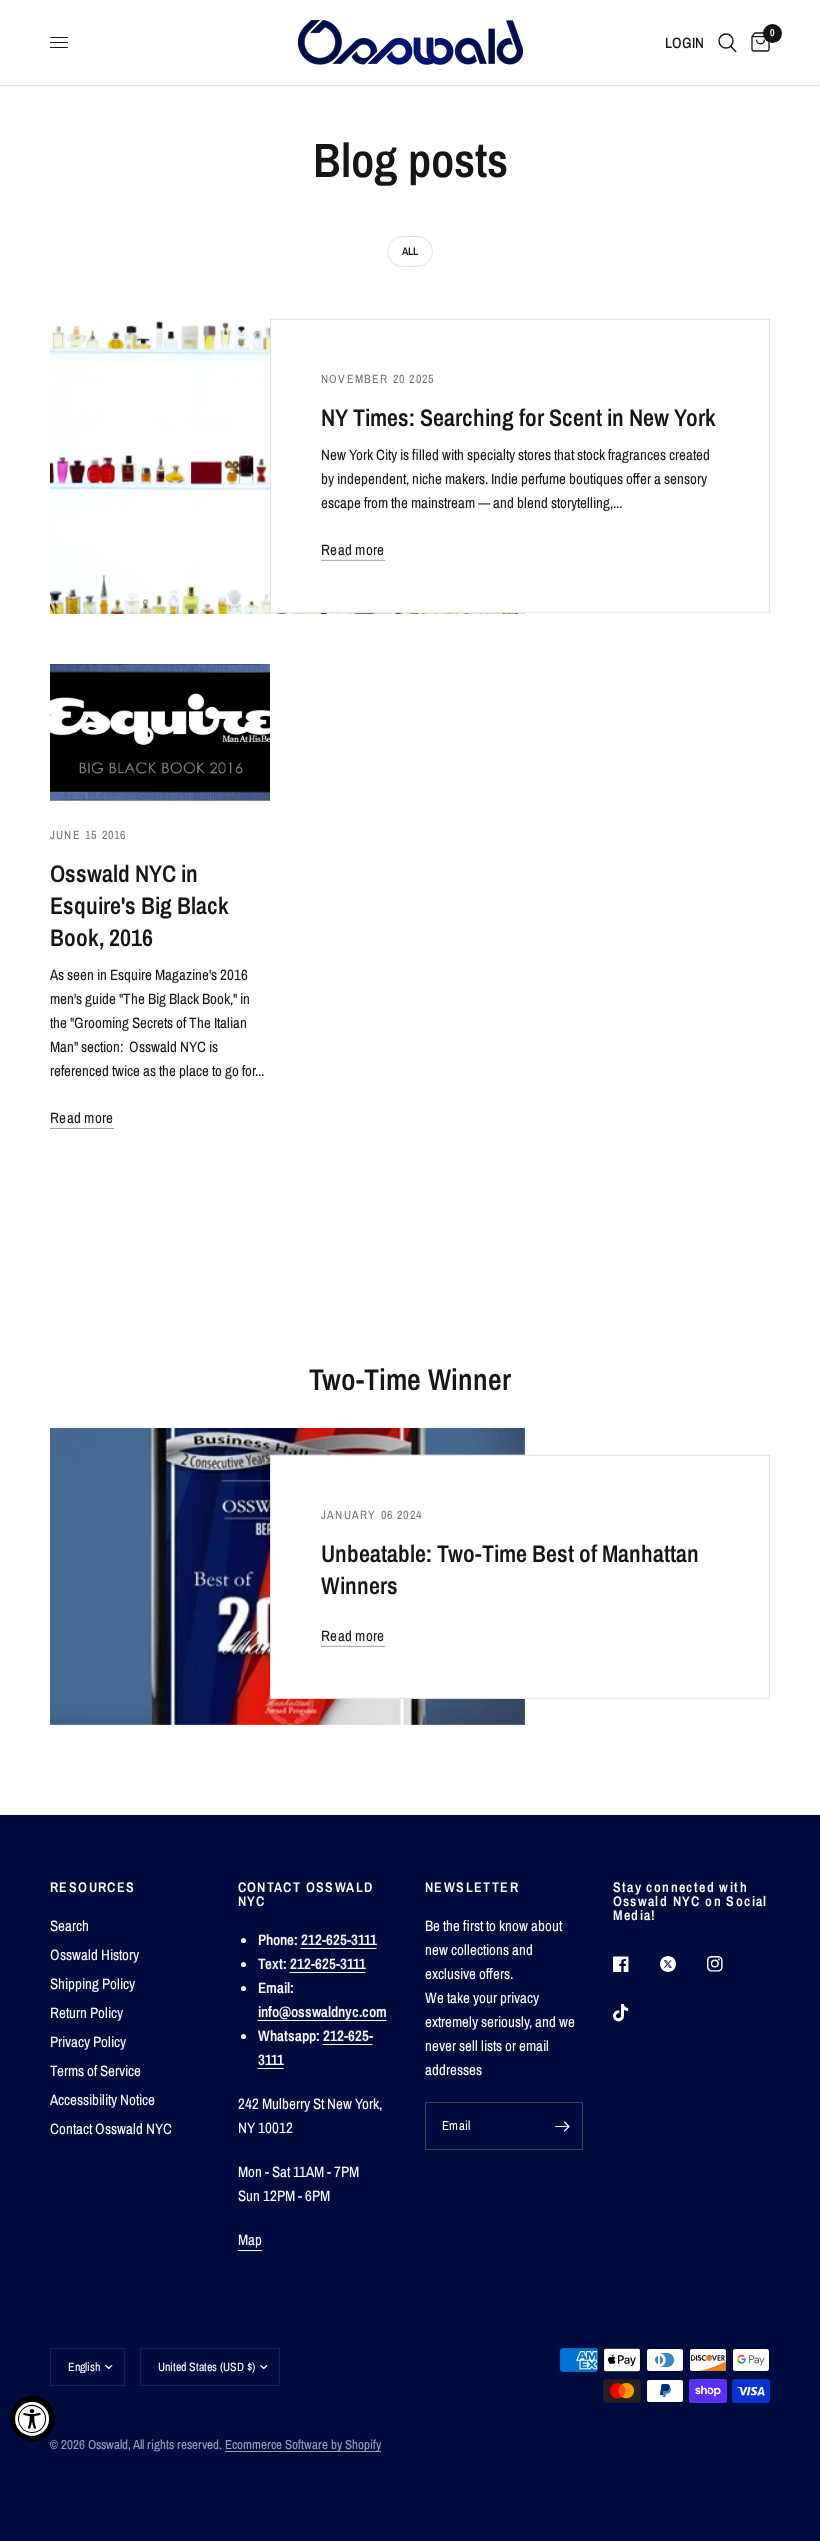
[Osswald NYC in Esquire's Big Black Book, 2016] (160, 732)
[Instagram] (729, 1964)
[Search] (727, 42)
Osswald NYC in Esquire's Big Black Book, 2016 (139, 905)
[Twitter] (682, 1964)
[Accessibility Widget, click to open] (32, 2418)
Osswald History (94, 1954)
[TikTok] (635, 2013)
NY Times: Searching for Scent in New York (518, 417)
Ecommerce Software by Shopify (303, 2444)
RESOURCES (93, 1887)
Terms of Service (95, 2070)
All (410, 251)
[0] (757, 42)
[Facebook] (635, 1964)
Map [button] (250, 2239)
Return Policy (86, 2012)
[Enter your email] (563, 2126)
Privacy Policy (88, 2041)
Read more (353, 549)
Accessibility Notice (102, 2099)
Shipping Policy (92, 1983)
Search (69, 1925)
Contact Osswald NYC (111, 2128)
